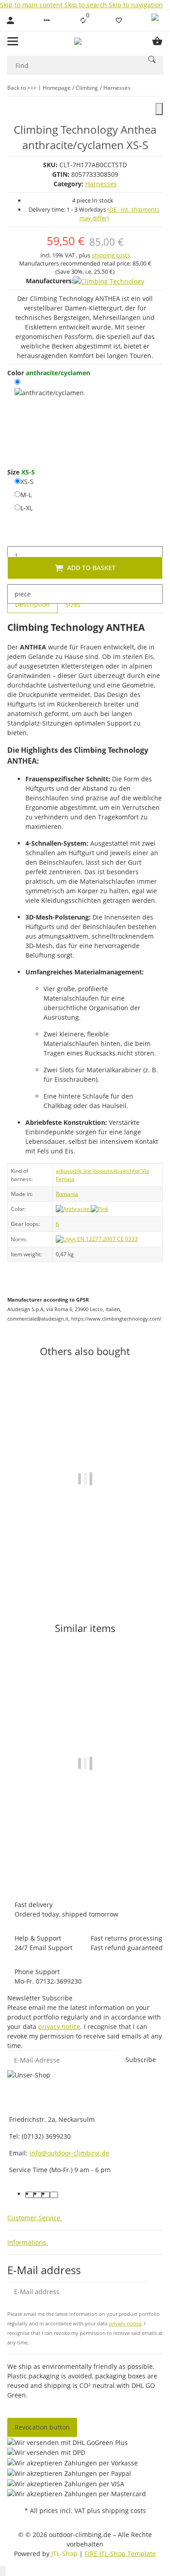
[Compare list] (83, 20)
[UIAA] (66, 1239)
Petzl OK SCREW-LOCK (85, 1558)
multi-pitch (119, 1171)
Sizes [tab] (73, 604)
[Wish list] (119, 20)
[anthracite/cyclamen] (49, 417)
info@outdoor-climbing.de (69, 2153)
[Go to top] (3, 2571)
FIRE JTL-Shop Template (120, 2554)
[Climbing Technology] (109, 281)
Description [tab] (32, 604)
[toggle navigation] (13, 41)
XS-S (27, 481)
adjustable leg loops (81, 1171)
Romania (67, 1194)
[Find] (152, 59)
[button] (47, 20)
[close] (159, 109)
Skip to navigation (136, 5)
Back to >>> (22, 88)
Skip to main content (32, 5)
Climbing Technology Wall (85, 1835)
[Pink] (100, 1209)
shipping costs (111, 255)
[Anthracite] (73, 1209)
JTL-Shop (65, 2554)
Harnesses (101, 184)
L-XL (27, 508)
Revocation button (42, 2427)
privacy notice (59, 2026)
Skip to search (87, 5)
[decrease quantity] (15, 537)
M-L (26, 494)
